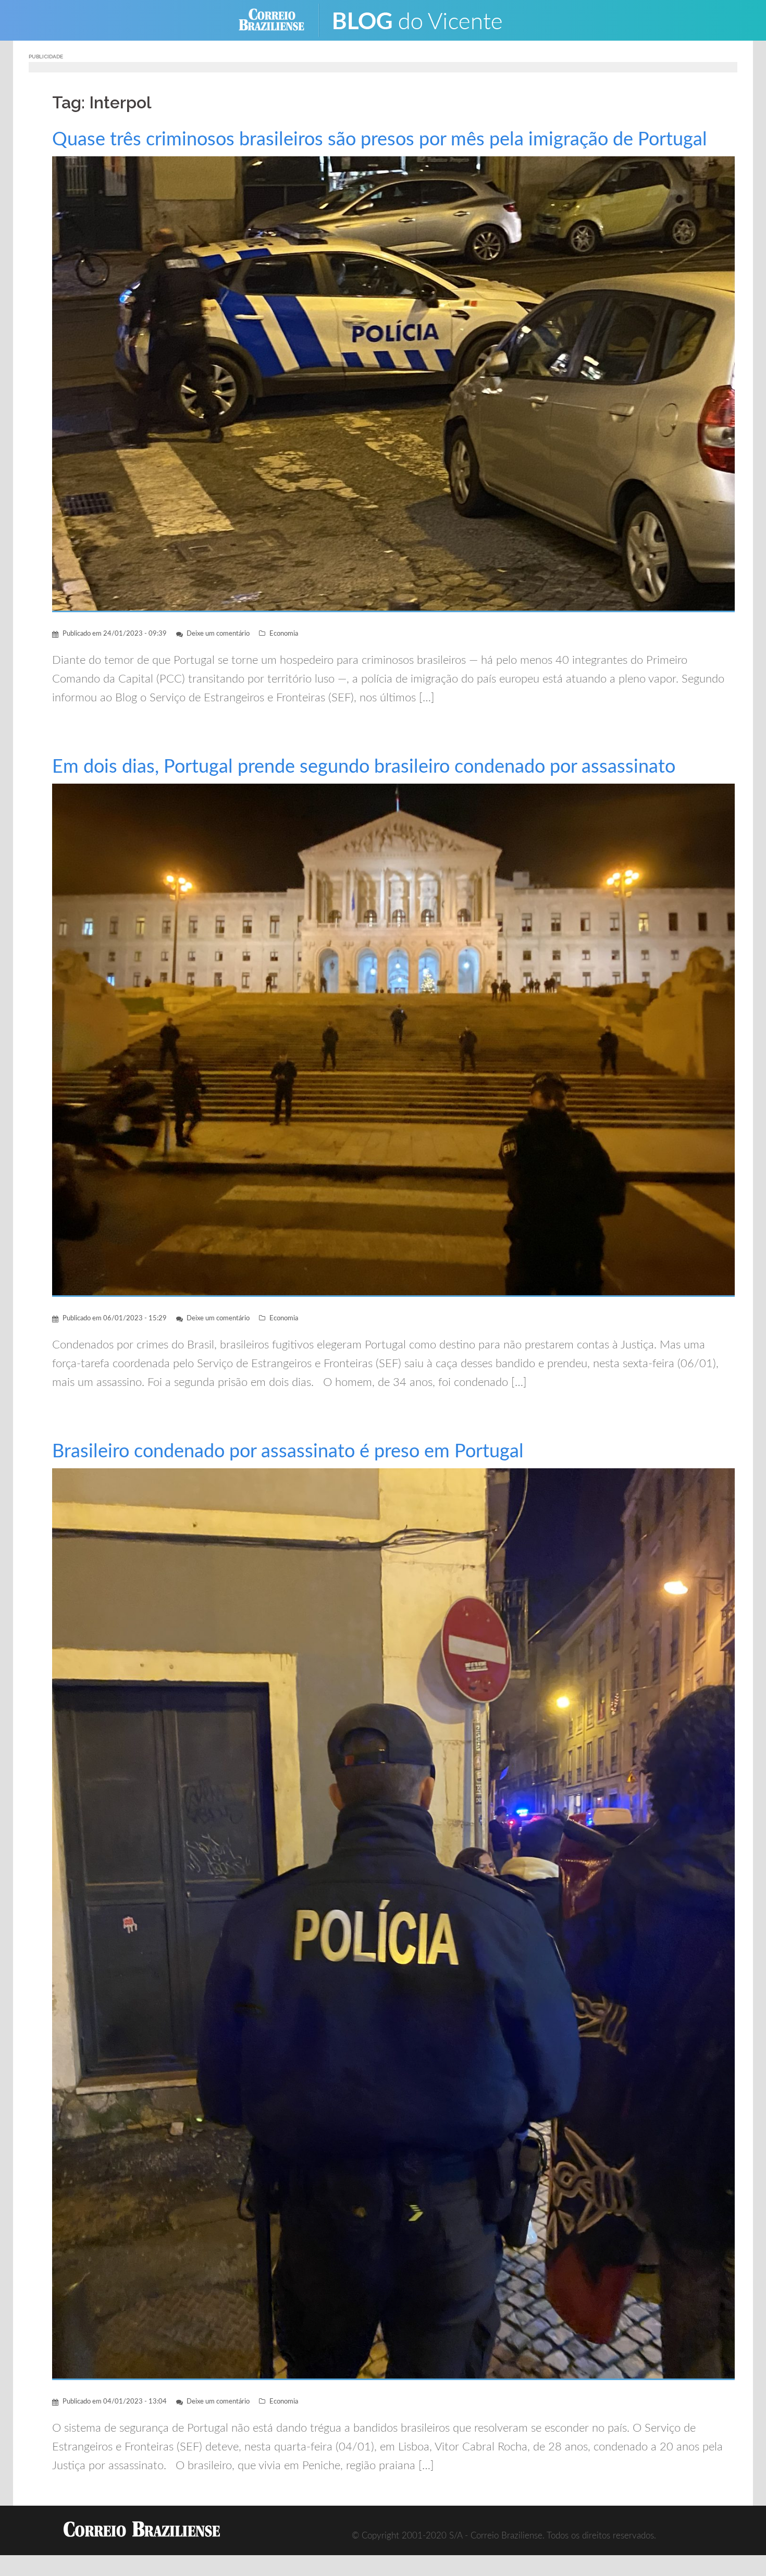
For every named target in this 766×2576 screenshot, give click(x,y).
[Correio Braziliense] (280, 20)
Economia (284, 634)
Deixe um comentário (218, 634)
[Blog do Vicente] (425, 20)
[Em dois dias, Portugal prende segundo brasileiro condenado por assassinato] (393, 1040)
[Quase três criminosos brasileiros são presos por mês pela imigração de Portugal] (393, 384)
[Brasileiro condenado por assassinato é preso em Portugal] (393, 1923)
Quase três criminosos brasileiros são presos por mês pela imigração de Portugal (380, 140)
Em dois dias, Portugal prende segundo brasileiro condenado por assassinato (364, 767)
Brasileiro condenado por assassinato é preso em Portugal (288, 1452)
